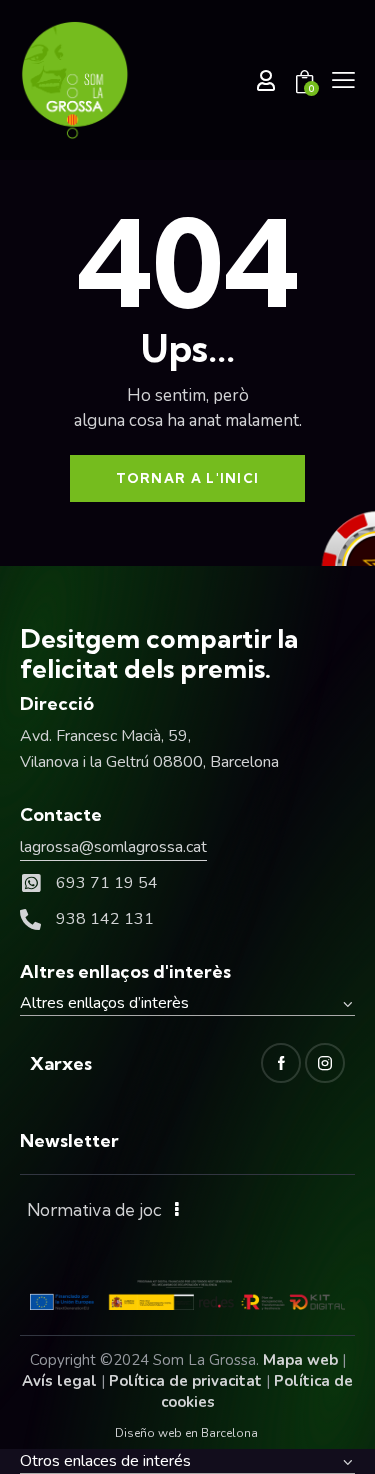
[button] (343, 80)
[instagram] (325, 1063)
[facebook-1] (281, 1063)
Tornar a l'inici (188, 478)
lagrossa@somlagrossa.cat (113, 847)
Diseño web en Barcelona (186, 1433)
